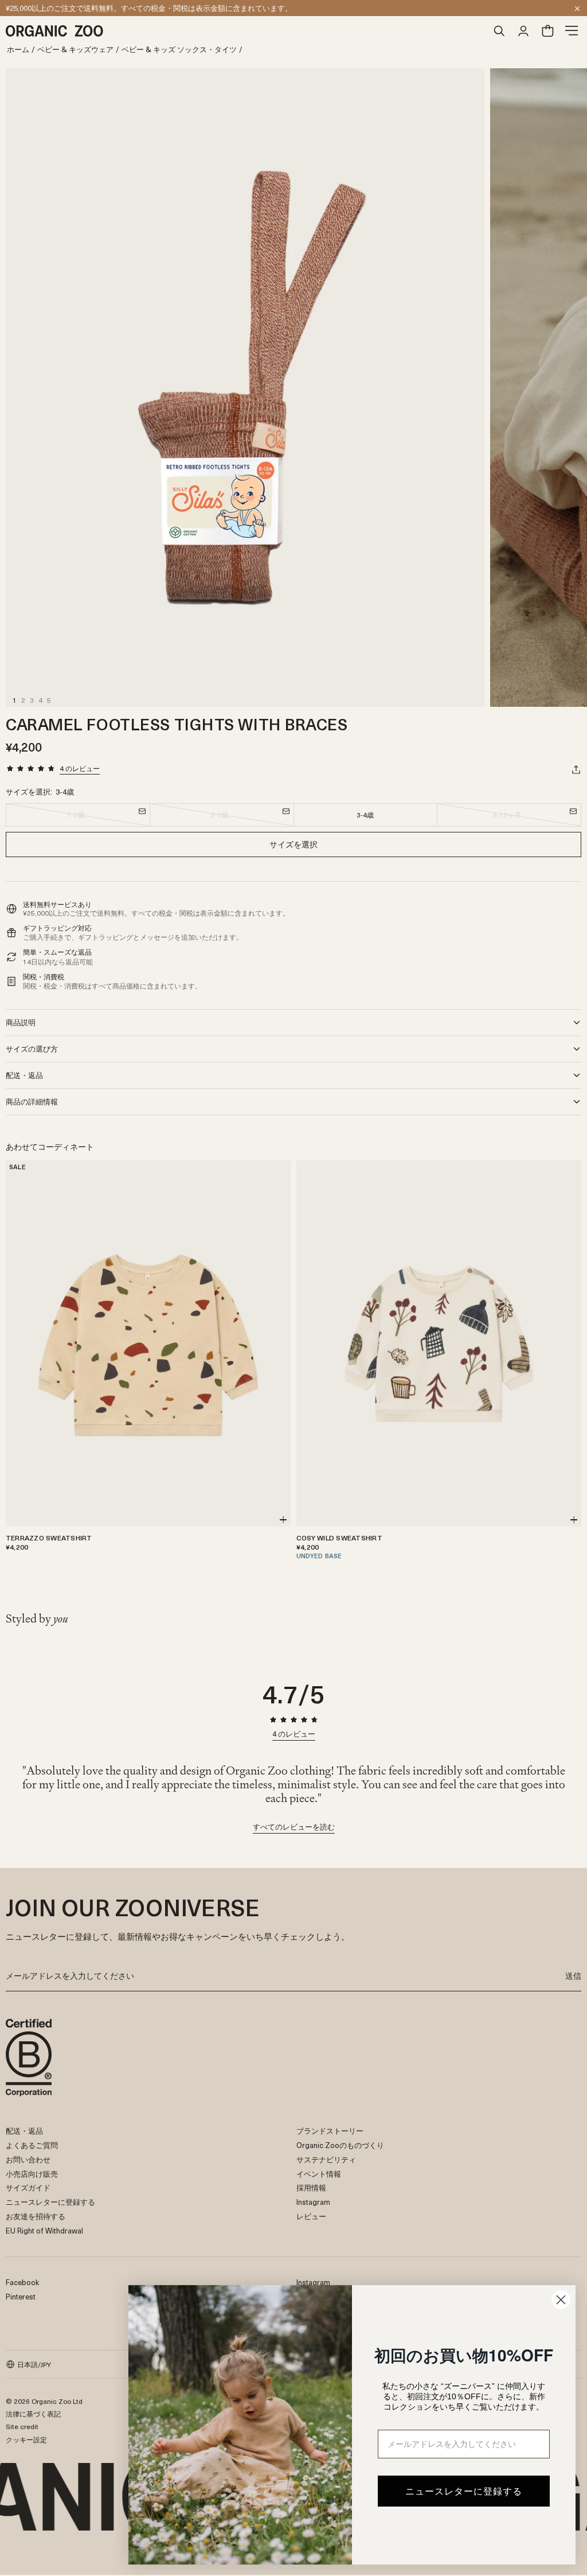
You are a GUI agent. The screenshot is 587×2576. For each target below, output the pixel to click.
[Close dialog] (561, 2300)
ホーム (18, 50)
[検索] (499, 31)
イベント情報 (319, 2174)
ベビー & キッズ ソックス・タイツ (179, 50)
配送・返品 (24, 2131)
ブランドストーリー (330, 2131)
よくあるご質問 (32, 2145)
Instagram (313, 2202)
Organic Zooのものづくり (340, 2145)
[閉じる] (577, 9)
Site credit (22, 2426)
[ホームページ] (246, 31)
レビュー (311, 2216)
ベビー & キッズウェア (75, 50)
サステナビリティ (326, 2159)
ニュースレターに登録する (50, 2202)
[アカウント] (523, 31)
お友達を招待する (36, 2216)
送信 (573, 1976)
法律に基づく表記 (33, 2414)
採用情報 (311, 2187)
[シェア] (576, 769)
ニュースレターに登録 (43, 8)
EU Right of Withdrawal (44, 2230)
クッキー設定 (26, 2439)
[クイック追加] (283, 1520)
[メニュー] (572, 31)
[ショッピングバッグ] (547, 31)
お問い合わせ (28, 2159)
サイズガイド (28, 2187)
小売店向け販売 (32, 2174)
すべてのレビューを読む (294, 1828)
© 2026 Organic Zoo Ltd (44, 2401)
